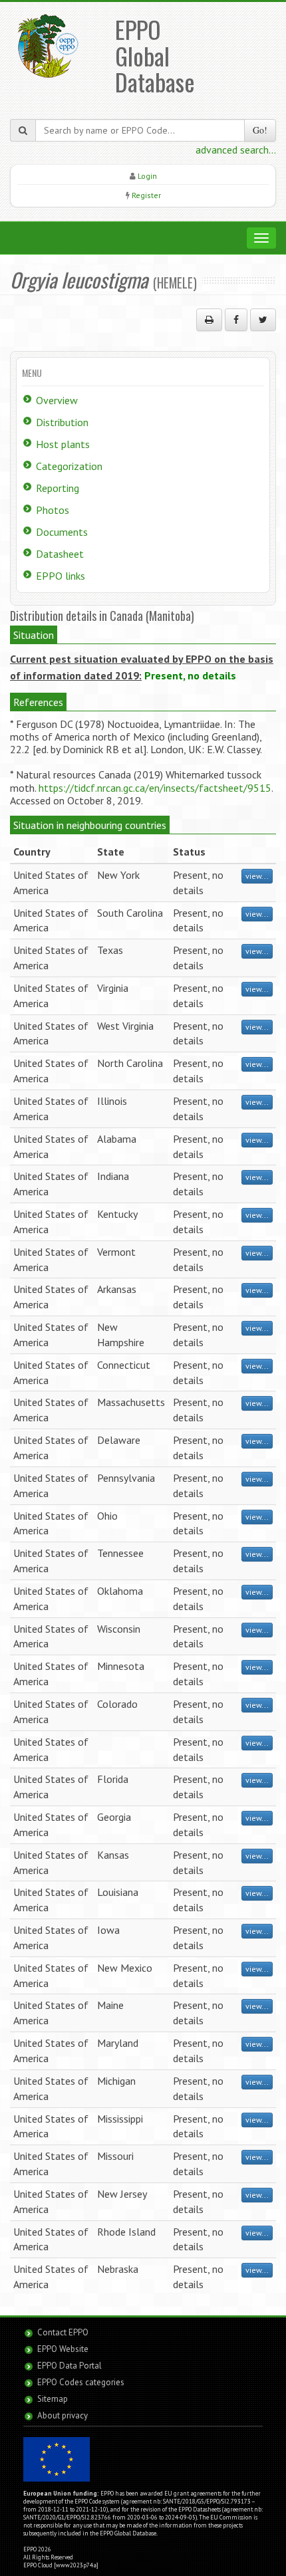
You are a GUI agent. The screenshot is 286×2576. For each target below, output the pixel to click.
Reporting (58, 488)
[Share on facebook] (236, 320)
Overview (57, 400)
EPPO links (61, 576)
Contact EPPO (63, 2332)
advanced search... (236, 150)
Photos (53, 510)
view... (257, 876)
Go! (260, 130)
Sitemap (53, 2399)
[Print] (209, 320)
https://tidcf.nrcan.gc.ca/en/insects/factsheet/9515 (155, 788)
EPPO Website (63, 2349)
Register (146, 195)
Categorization (69, 466)
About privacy (63, 2415)
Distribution (62, 422)
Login (147, 176)
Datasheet (60, 554)
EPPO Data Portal (70, 2366)
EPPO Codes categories (81, 2382)
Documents (62, 532)
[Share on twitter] (263, 320)
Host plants (63, 444)
